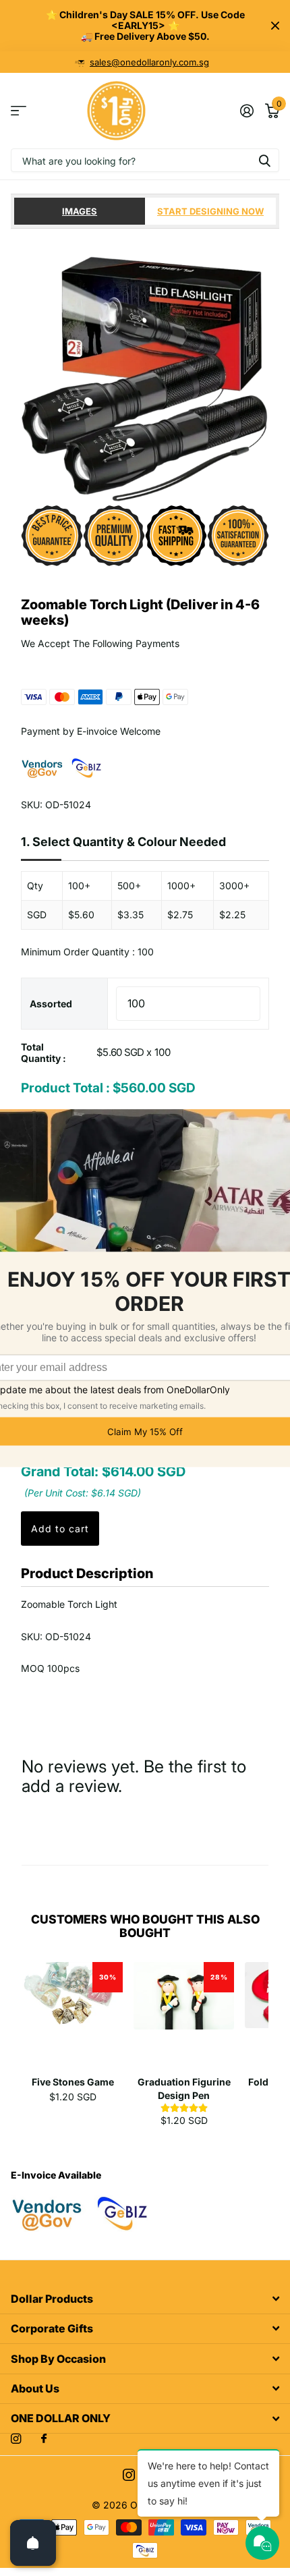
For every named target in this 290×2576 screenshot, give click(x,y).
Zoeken (264, 160)
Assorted (51, 1004)
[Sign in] (246, 111)
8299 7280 (149, 62)
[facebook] (44, 2439)
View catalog (19, 111)
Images (80, 211)
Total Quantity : (43, 1053)
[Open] (33, 2543)
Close (275, 26)
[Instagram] (16, 2439)
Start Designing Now (210, 211)
